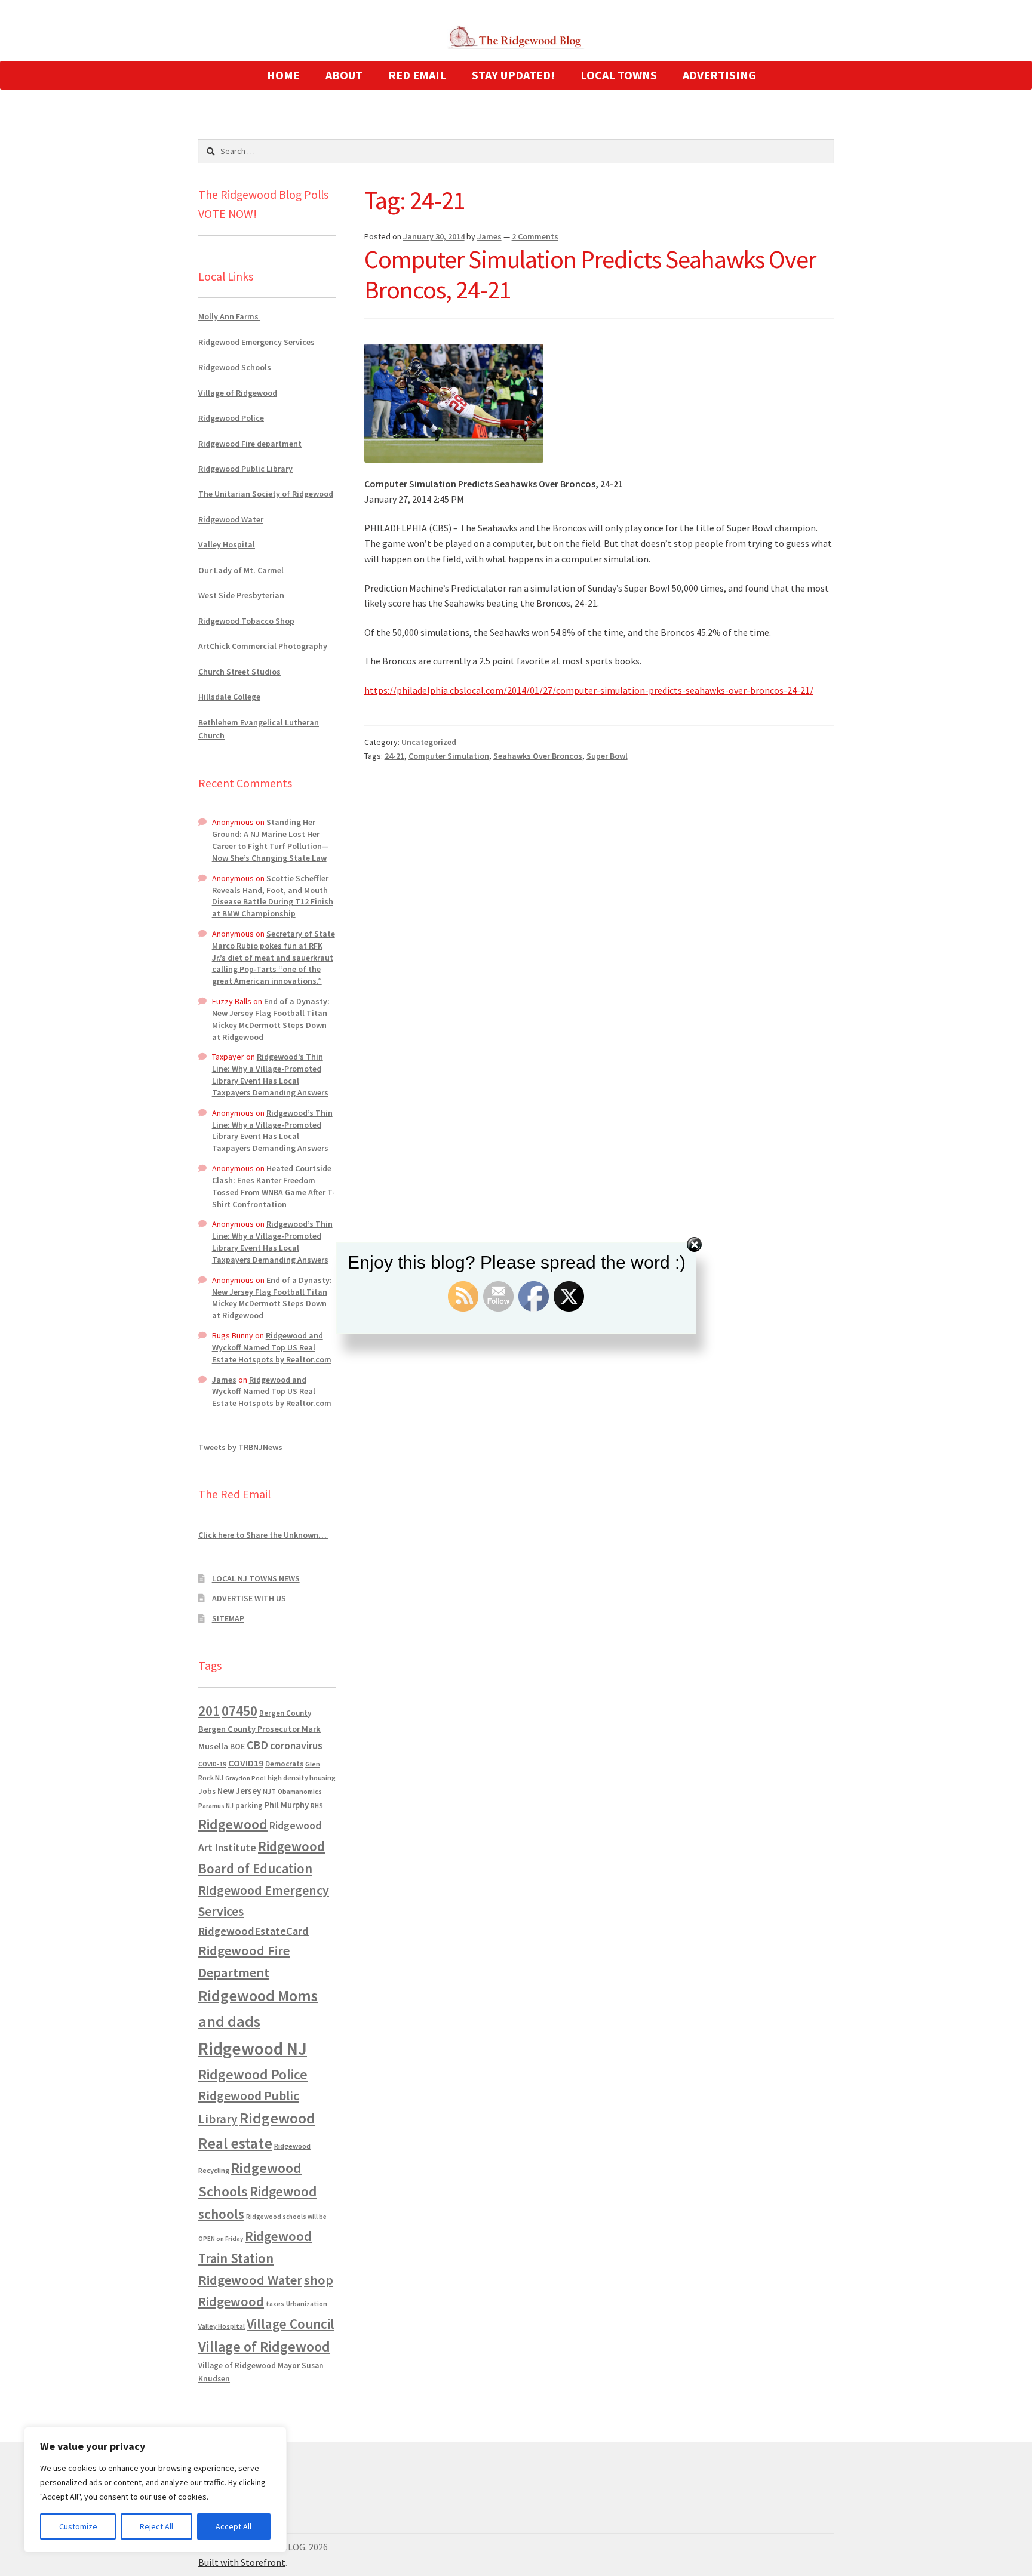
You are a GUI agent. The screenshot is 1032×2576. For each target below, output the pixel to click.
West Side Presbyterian (241, 595)
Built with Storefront (242, 2562)
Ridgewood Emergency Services (257, 342)
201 (209, 1711)
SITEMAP (228, 1618)
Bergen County (285, 1713)
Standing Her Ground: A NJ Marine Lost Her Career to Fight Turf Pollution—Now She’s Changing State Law (271, 840)
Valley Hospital (227, 544)
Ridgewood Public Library (245, 469)
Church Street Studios (239, 672)
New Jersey (239, 1791)
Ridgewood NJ (253, 2049)
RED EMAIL (417, 75)
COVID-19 (212, 1764)
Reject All (156, 2526)
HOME (283, 75)
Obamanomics (300, 1791)
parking (249, 1806)
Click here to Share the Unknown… (263, 1535)
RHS (317, 1806)
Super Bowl (607, 756)
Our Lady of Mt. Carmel (241, 570)
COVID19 (246, 1763)
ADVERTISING (719, 75)
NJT (269, 1791)
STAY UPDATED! (513, 75)
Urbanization (307, 2303)
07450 (239, 1711)
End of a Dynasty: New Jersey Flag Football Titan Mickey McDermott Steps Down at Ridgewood (271, 1019)
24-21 (394, 756)
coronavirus (296, 1746)
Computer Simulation (449, 756)
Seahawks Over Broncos (538, 756)
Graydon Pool (245, 1778)
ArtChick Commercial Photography (263, 646)
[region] (155, 2489)
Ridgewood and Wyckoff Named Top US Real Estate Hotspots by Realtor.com (272, 1347)
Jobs (207, 1791)
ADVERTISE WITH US (249, 1598)
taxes (275, 2304)
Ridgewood (233, 1824)
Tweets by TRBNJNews (240, 1447)
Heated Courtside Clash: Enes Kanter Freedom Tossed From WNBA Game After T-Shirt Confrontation (274, 1186)
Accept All (234, 2526)
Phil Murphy (287, 1805)
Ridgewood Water (231, 519)
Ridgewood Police (231, 418)
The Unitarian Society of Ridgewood (266, 494)
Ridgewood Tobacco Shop (246, 621)
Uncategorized (429, 742)
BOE (237, 1746)
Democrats (284, 1764)
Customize (78, 2526)
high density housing (302, 1778)
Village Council (291, 2324)
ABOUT (344, 75)
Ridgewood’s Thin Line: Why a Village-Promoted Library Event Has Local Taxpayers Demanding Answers (270, 1074)
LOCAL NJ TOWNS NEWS (256, 1578)
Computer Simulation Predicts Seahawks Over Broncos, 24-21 (590, 274)
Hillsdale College (229, 697)
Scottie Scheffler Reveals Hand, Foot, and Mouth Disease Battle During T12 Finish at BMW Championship (273, 896)
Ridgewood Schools (235, 367)
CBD (257, 1745)
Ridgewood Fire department (250, 444)
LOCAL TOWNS (619, 75)
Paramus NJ (216, 1806)
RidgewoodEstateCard (254, 1931)
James (489, 236)
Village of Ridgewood (238, 393)
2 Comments (535, 236)
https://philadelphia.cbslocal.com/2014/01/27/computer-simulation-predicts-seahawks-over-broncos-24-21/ (589, 690)
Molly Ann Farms (229, 316)
